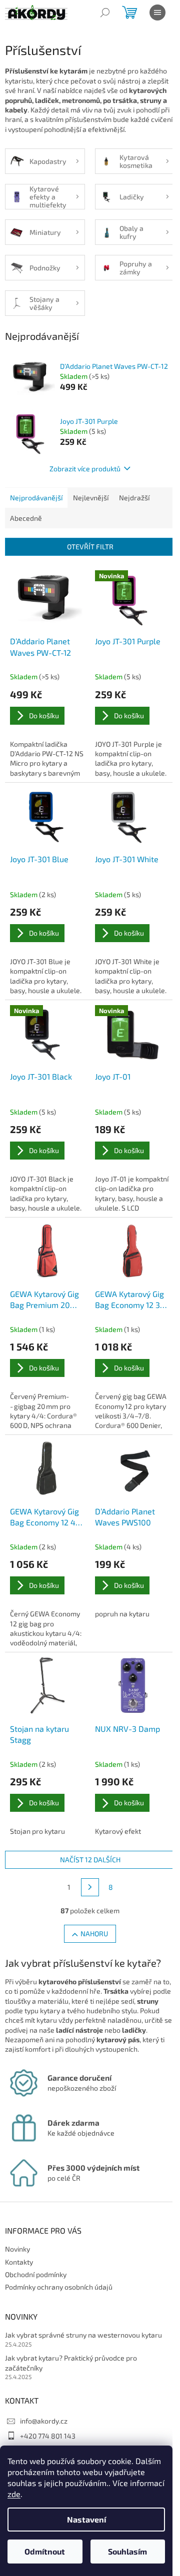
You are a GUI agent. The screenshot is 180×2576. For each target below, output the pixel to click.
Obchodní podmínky (36, 2274)
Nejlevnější (91, 498)
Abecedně (26, 518)
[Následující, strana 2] (90, 1887)
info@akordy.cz (44, 2421)
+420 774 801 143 (48, 2436)
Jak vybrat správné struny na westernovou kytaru (83, 2335)
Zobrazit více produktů (85, 469)
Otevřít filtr (90, 547)
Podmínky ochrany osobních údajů (59, 2287)
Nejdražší (134, 498)
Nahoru (94, 1933)
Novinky (17, 2249)
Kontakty (19, 2262)
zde (14, 2494)
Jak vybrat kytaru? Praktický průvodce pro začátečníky (71, 2363)
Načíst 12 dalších (90, 1860)
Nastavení (86, 2519)
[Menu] (157, 12)
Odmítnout (45, 2551)
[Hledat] (105, 12)
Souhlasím (127, 2551)
